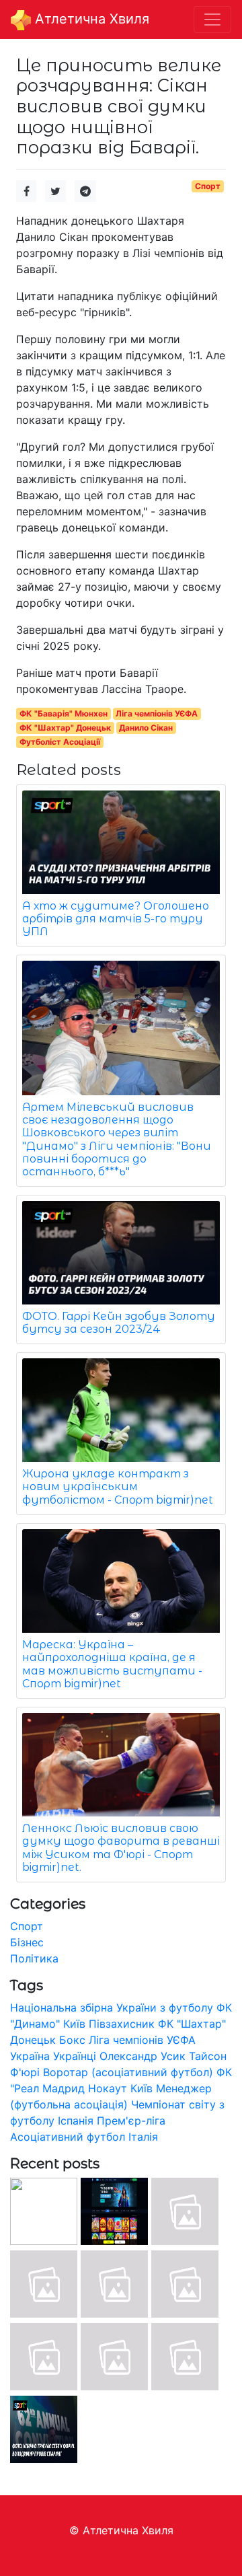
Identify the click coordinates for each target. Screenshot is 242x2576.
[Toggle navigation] (212, 20)
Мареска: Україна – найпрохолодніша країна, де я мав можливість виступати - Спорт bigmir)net (112, 1664)
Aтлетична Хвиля (90, 19)
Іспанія (76, 2121)
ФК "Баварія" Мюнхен (64, 713)
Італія (143, 2137)
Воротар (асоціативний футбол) (128, 2072)
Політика (34, 1958)
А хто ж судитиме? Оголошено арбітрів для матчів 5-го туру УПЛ (116, 919)
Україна (30, 2056)
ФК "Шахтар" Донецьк (65, 728)
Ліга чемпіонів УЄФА (157, 713)
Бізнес (27, 1942)
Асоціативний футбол (68, 2137)
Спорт (208, 186)
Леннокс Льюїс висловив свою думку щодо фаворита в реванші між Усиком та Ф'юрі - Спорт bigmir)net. (121, 1848)
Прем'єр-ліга (131, 2121)
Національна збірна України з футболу (112, 2008)
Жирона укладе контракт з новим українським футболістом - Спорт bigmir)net (118, 1486)
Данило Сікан (146, 728)
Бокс (72, 2040)
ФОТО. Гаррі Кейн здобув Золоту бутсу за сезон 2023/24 (119, 1323)
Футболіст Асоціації (60, 742)
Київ (142, 2088)
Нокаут (108, 2088)
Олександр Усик (143, 2056)
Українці (75, 2056)
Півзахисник (122, 2024)
